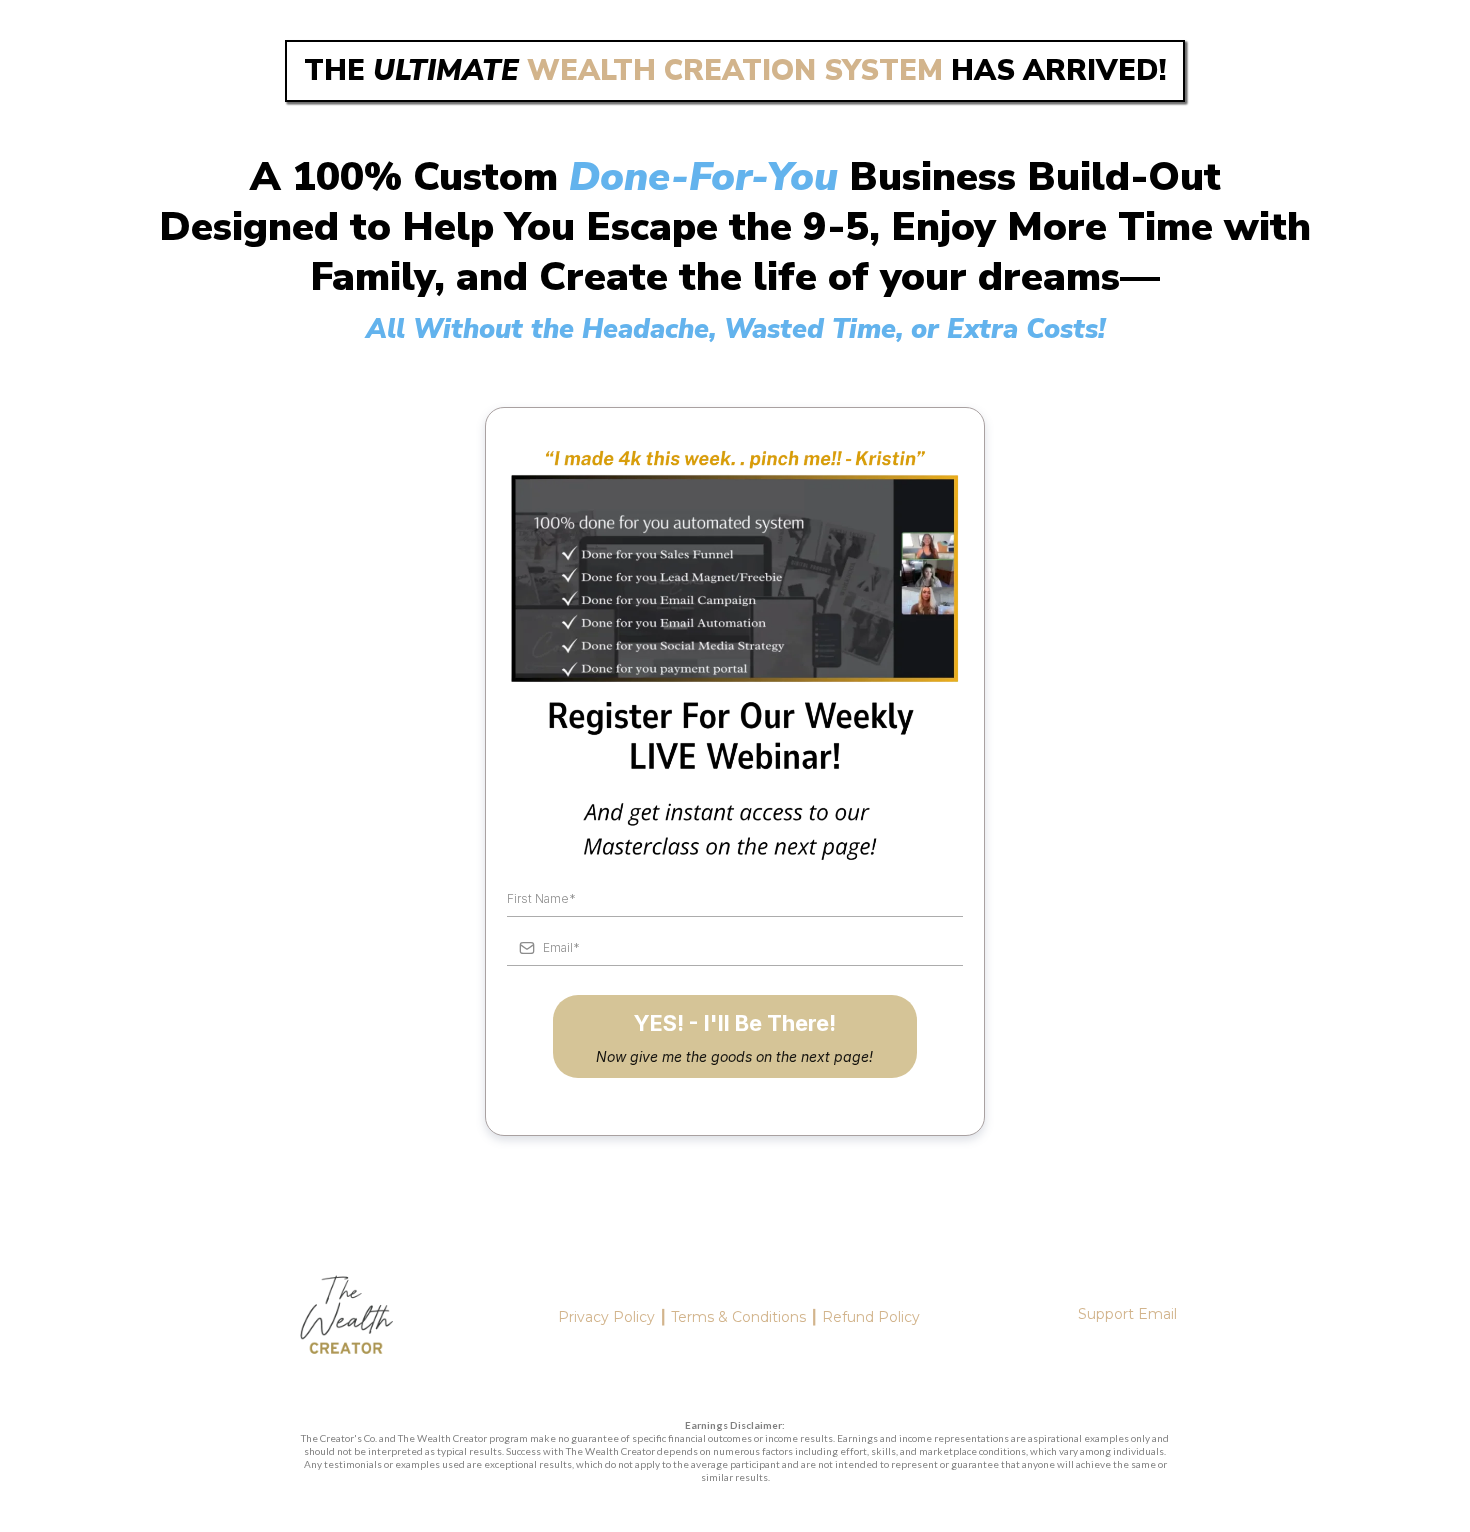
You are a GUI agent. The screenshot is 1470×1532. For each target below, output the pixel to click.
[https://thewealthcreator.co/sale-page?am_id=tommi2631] (346, 1319)
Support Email (1127, 1314)
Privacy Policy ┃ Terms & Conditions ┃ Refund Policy (739, 1317)
